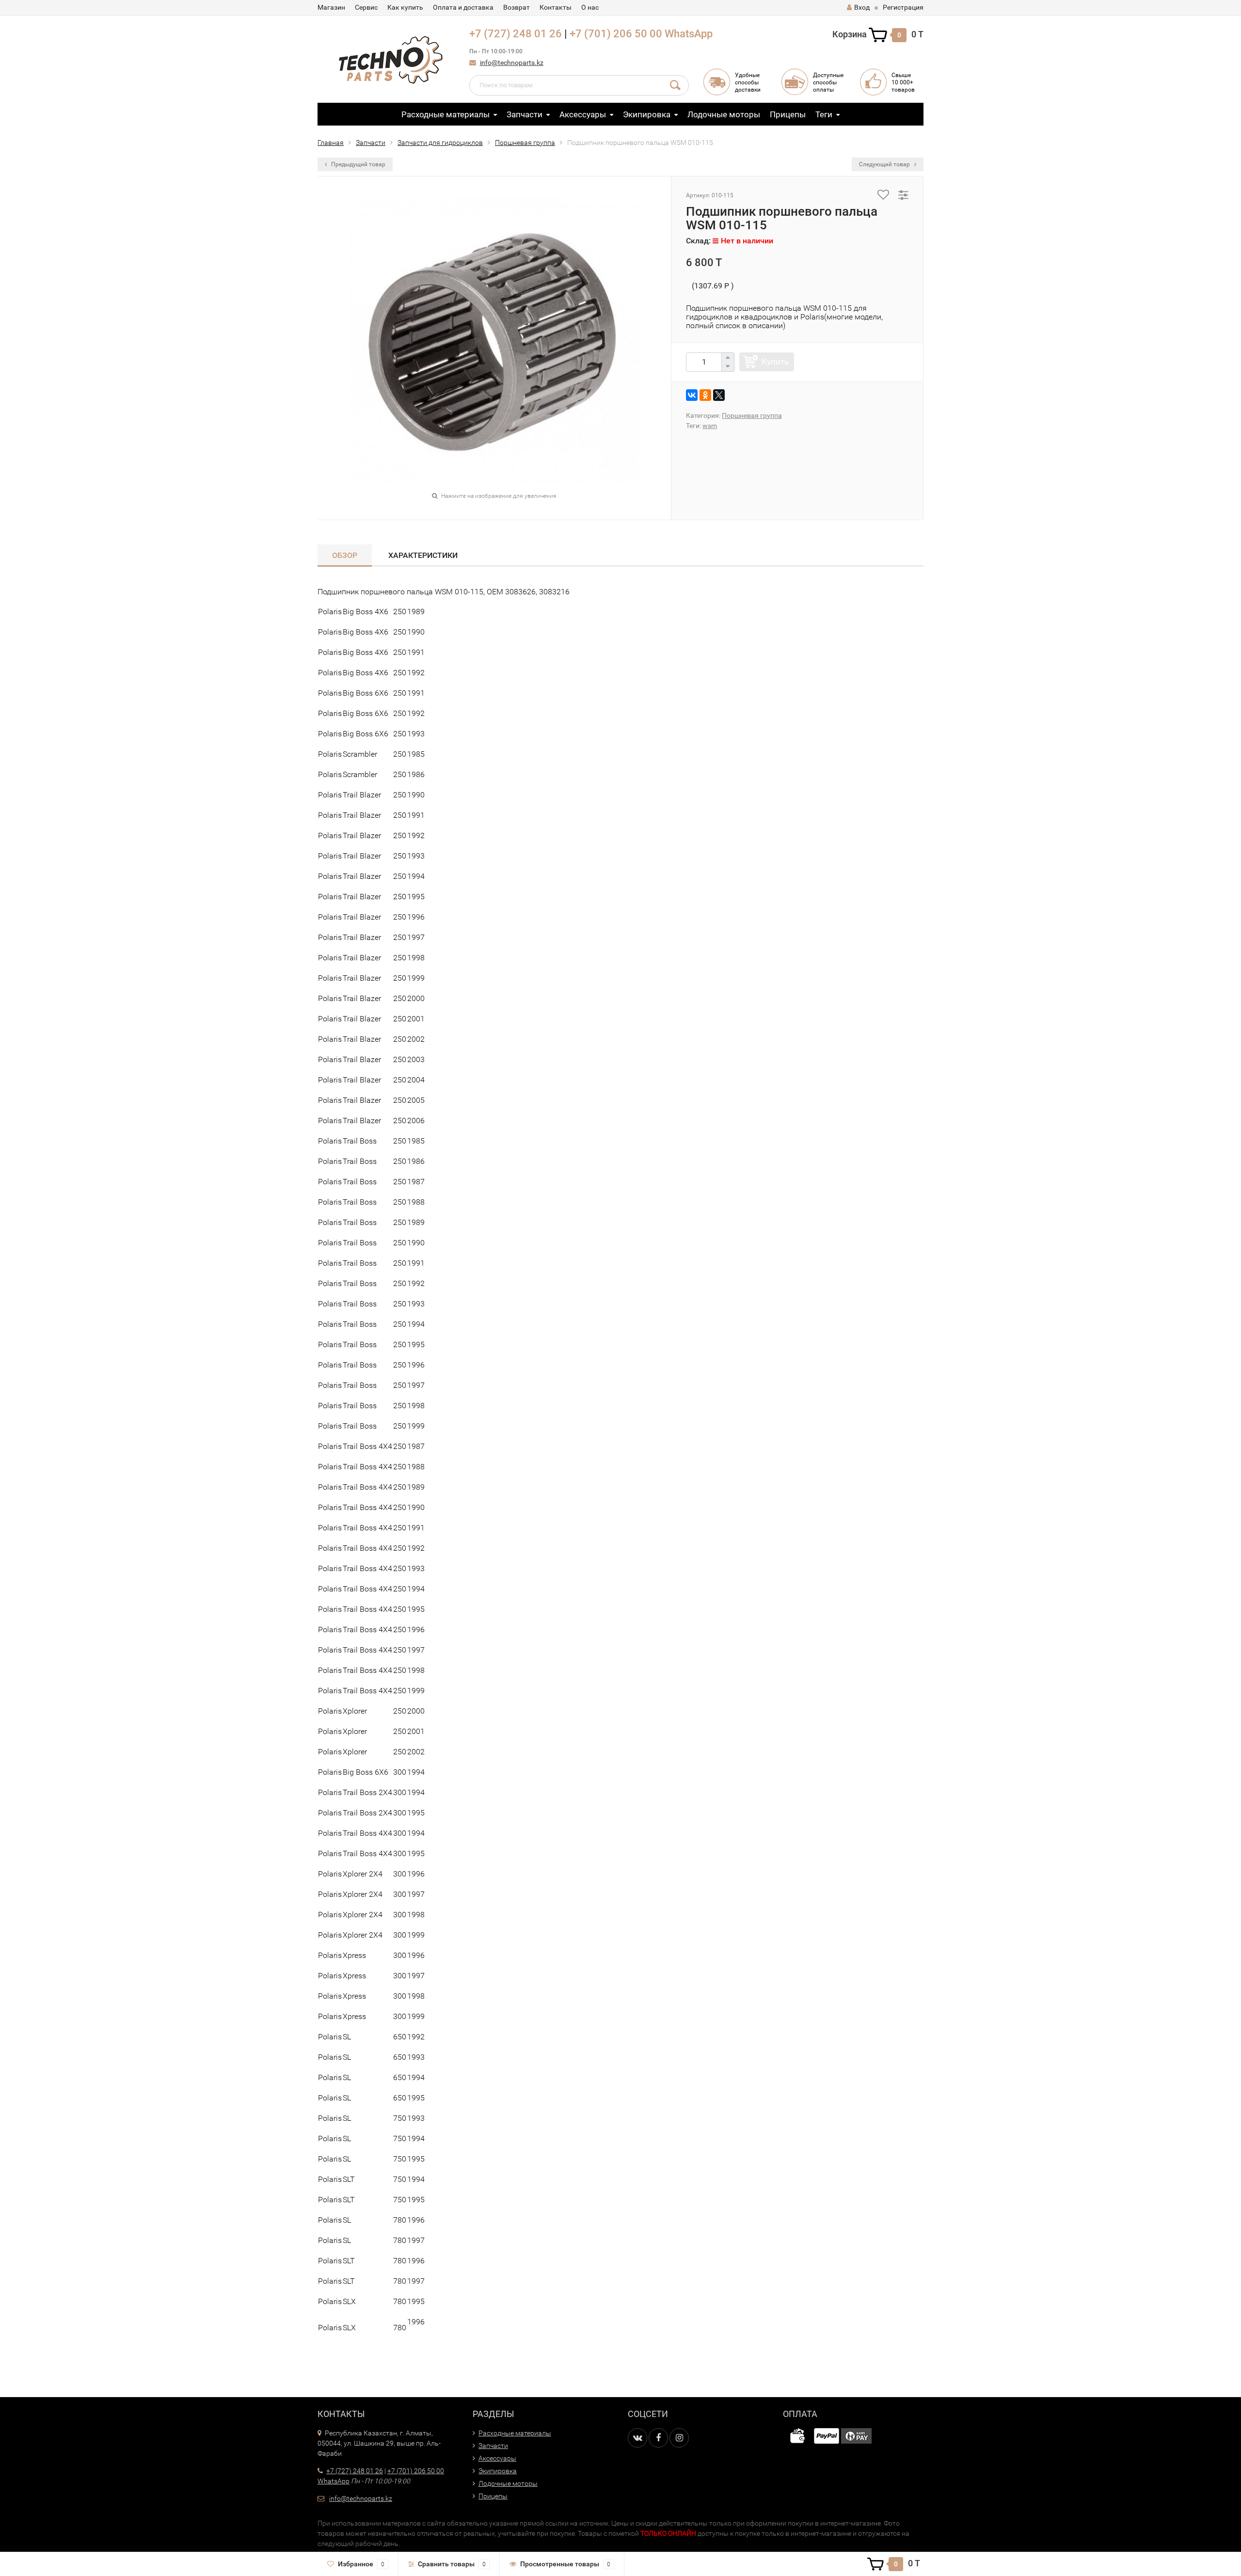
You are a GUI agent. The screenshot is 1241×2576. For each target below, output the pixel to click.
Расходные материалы (445, 114)
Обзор (345, 555)
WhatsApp (689, 34)
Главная (331, 143)
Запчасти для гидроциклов (440, 143)
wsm (710, 426)
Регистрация (903, 7)
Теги (824, 114)
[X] (719, 395)
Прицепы (788, 114)
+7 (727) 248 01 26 (516, 34)
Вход (862, 7)
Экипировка (647, 114)
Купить (775, 362)
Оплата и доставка (463, 7)
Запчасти (525, 114)
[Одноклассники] (705, 395)
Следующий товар (885, 164)
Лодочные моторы (724, 114)
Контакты (556, 7)
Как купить (405, 7)
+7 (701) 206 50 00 (616, 34)
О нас (590, 7)
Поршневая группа (525, 143)
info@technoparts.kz (512, 63)
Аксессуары (583, 114)
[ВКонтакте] (692, 395)
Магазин (331, 7)
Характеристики (423, 555)
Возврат (517, 7)
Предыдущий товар (358, 164)
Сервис (366, 7)
